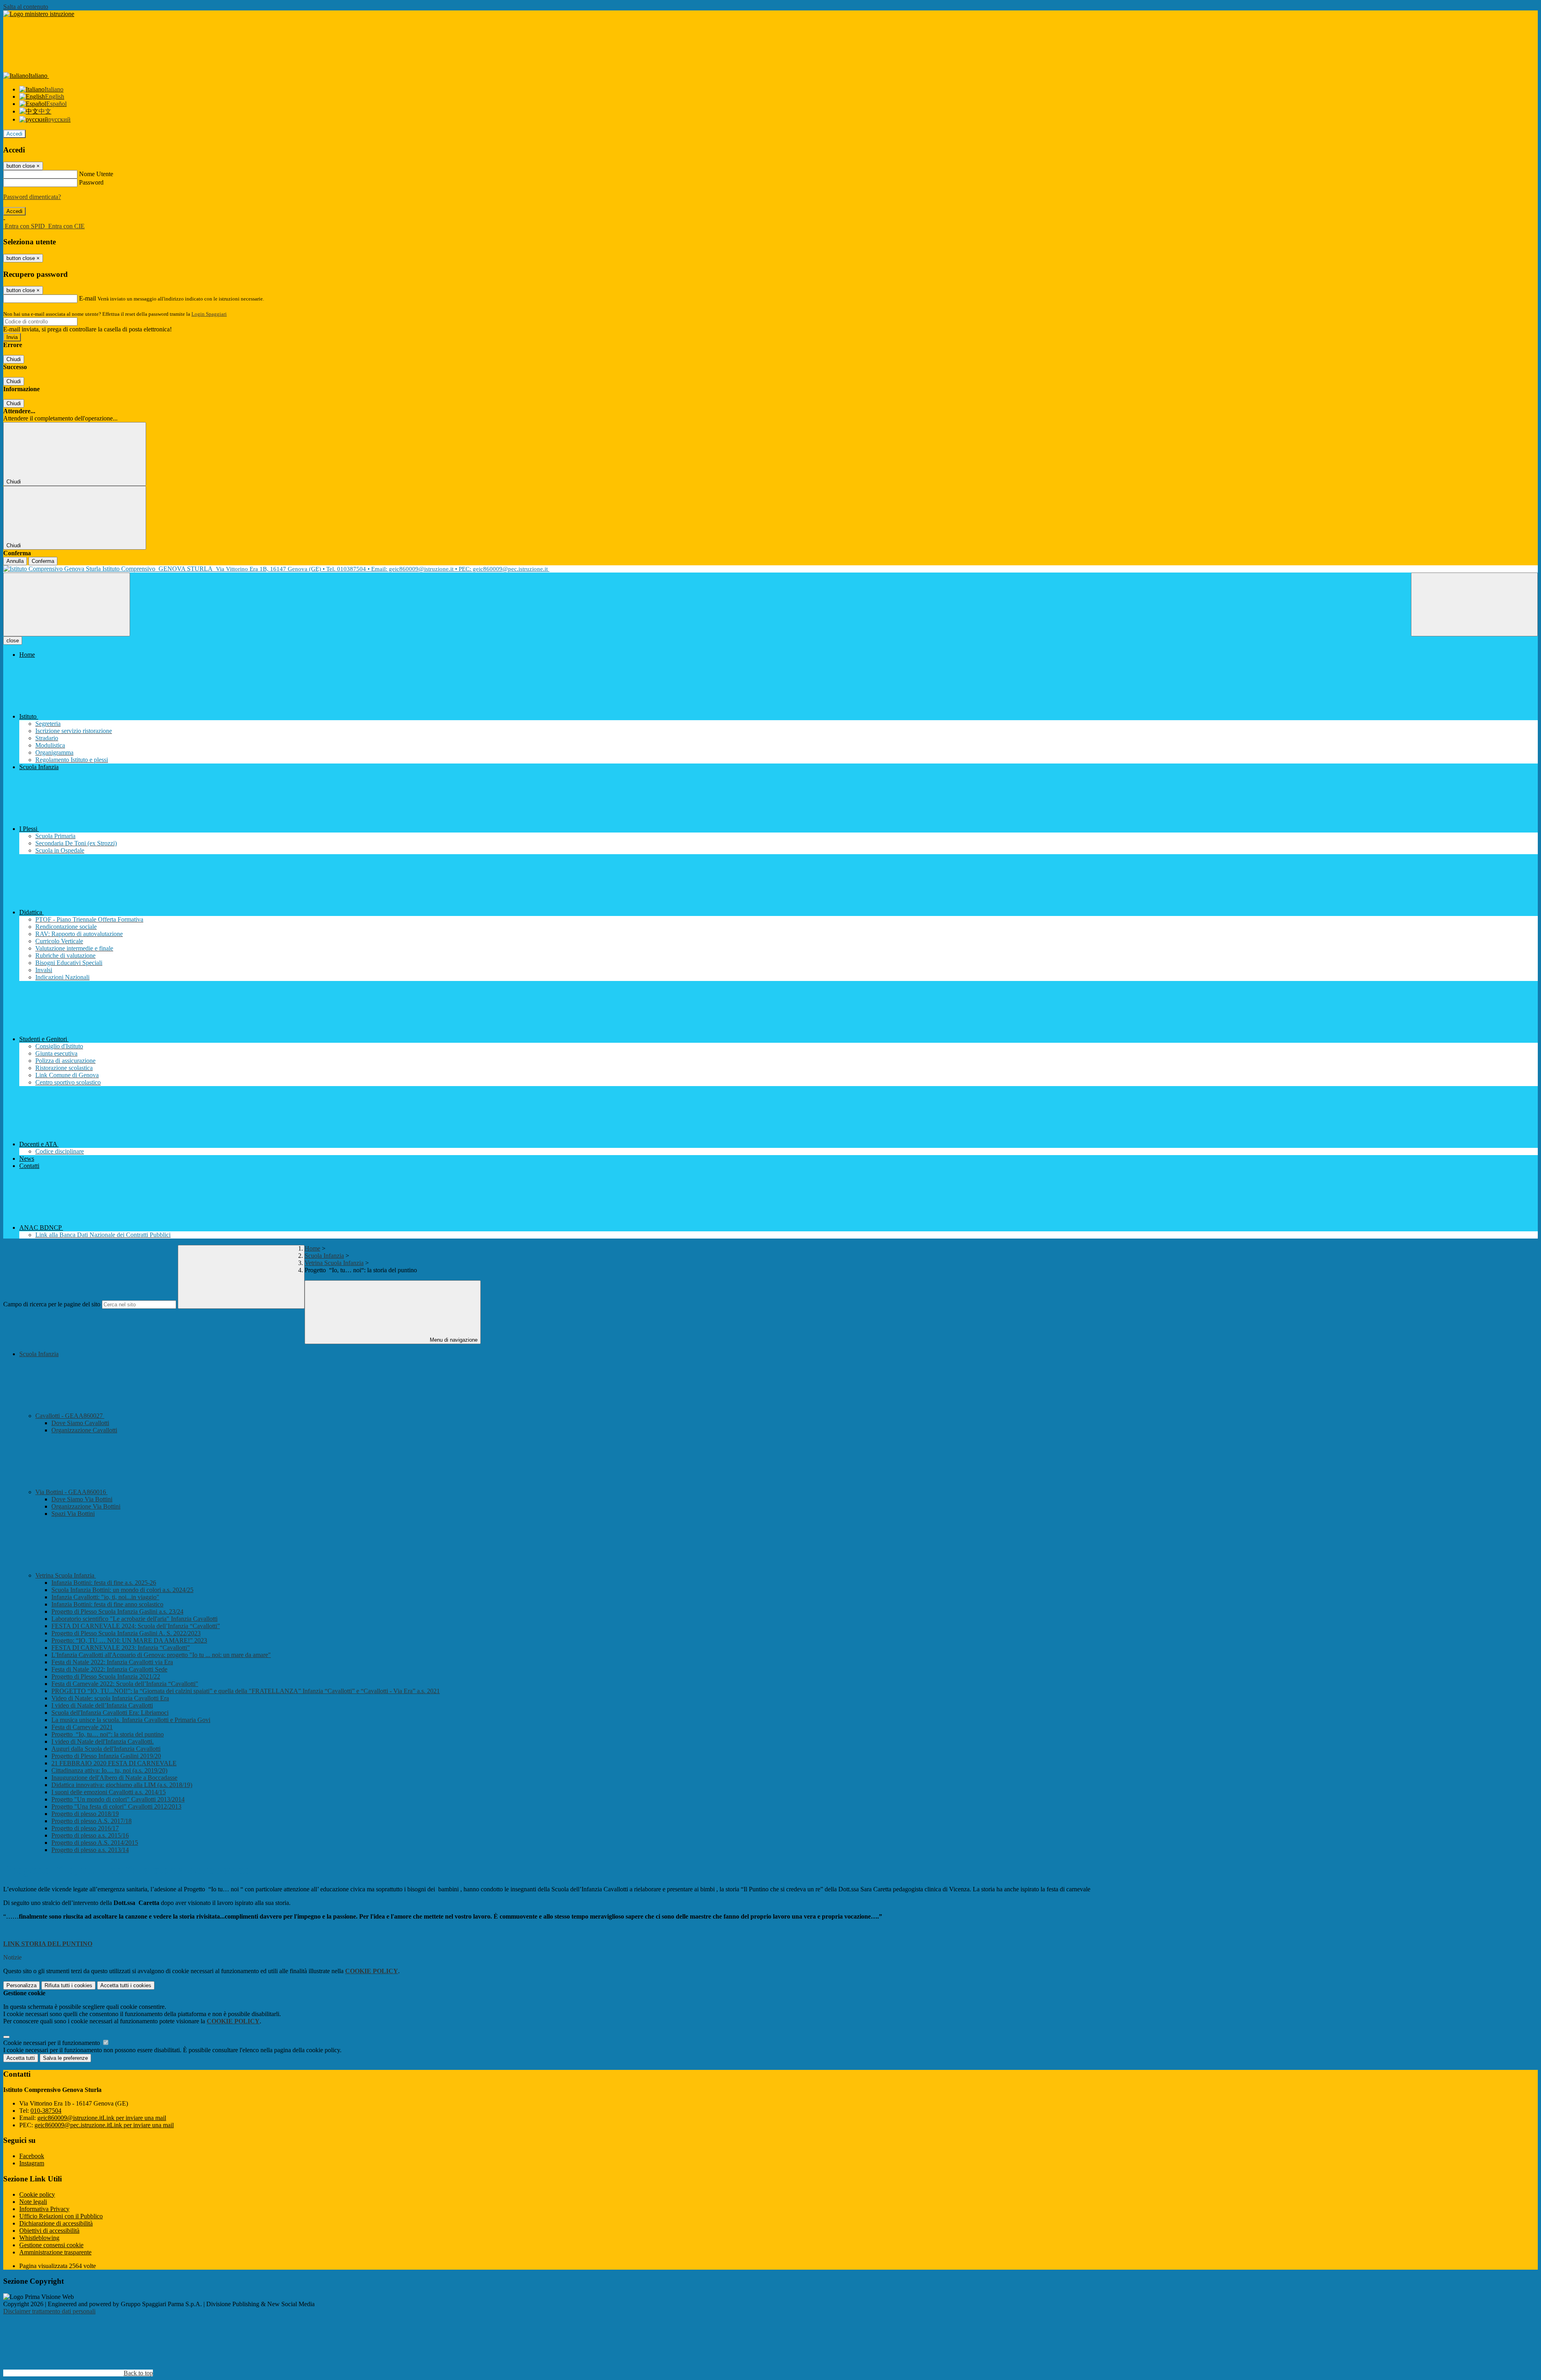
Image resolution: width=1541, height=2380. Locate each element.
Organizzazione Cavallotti (84, 1430)
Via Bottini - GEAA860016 (71, 1492)
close (13, 641)
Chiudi (14, 359)
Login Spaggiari (209, 314)
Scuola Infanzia (324, 1256)
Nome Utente (96, 174)
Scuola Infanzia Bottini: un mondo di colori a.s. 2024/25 (122, 1590)
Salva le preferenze (65, 2058)
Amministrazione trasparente (55, 2252)
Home (312, 1248)
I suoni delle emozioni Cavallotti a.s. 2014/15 (109, 1792)
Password (91, 182)
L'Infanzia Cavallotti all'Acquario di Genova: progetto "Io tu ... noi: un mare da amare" (161, 1655)
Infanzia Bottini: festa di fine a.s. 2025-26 (104, 1583)
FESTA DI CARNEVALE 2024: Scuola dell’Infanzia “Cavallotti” (136, 1626)
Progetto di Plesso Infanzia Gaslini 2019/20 (106, 1756)
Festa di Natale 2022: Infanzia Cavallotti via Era (112, 1662)
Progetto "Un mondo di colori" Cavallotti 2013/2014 (118, 1799)
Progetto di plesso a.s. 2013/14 (90, 1850)
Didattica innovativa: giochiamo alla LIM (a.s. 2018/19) (122, 1785)
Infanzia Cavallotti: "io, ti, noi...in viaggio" (105, 1597)
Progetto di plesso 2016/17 (85, 1828)
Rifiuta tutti (68, 1985)
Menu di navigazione (453, 1340)
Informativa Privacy (44, 2209)
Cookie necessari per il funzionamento (52, 2043)
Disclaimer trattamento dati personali (49, 2311)
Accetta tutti (126, 1985)
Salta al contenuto (26, 7)
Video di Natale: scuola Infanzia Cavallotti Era (110, 1698)
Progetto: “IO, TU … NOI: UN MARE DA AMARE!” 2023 (129, 1640)
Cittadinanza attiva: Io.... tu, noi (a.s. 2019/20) (109, 1770)
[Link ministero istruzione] (39, 14)
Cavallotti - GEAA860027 (70, 1416)
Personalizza (21, 1985)
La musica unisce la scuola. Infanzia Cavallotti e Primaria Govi (131, 1720)
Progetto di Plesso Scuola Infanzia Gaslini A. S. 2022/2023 (126, 1633)
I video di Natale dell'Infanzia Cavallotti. (103, 1741)
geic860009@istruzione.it (102, 2118)
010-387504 (46, 2111)
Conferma (43, 561)
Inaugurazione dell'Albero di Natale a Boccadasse (114, 1778)
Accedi (14, 134)
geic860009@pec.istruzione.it (104, 2125)
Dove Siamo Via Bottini (82, 1499)
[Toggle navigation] (67, 604)
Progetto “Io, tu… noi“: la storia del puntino (108, 1734)
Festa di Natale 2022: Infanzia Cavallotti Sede (109, 1669)
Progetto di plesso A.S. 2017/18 (91, 1821)
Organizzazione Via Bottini (86, 1506)
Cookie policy (37, 2194)
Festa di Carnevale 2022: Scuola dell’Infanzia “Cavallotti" (125, 1684)
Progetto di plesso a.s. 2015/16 (90, 1835)
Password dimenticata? (32, 197)
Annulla (15, 561)
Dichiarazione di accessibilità (56, 2223)
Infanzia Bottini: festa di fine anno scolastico (107, 1604)
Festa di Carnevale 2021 (82, 1727)
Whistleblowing (39, 2238)
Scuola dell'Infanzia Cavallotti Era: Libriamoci (110, 1713)
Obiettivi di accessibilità (49, 2231)
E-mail (87, 298)
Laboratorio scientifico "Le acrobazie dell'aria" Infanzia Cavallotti (134, 1619)
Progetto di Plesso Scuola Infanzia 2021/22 (106, 1676)
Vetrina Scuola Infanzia (334, 1263)
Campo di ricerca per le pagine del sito (52, 1304)
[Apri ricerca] (1474, 604)
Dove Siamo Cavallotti (80, 1423)
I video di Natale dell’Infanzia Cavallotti (102, 1705)
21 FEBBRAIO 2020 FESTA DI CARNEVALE (114, 1763)
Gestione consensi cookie (51, 2245)
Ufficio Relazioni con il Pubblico (61, 2216)
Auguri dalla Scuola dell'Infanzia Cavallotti (106, 1749)
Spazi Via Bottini (73, 1514)
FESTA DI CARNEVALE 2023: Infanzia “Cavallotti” (121, 1648)
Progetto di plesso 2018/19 (85, 1814)
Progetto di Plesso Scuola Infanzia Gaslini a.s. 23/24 (117, 1611)
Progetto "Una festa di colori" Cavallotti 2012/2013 (116, 1806)
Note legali (33, 2202)
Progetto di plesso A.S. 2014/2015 (95, 1843)
